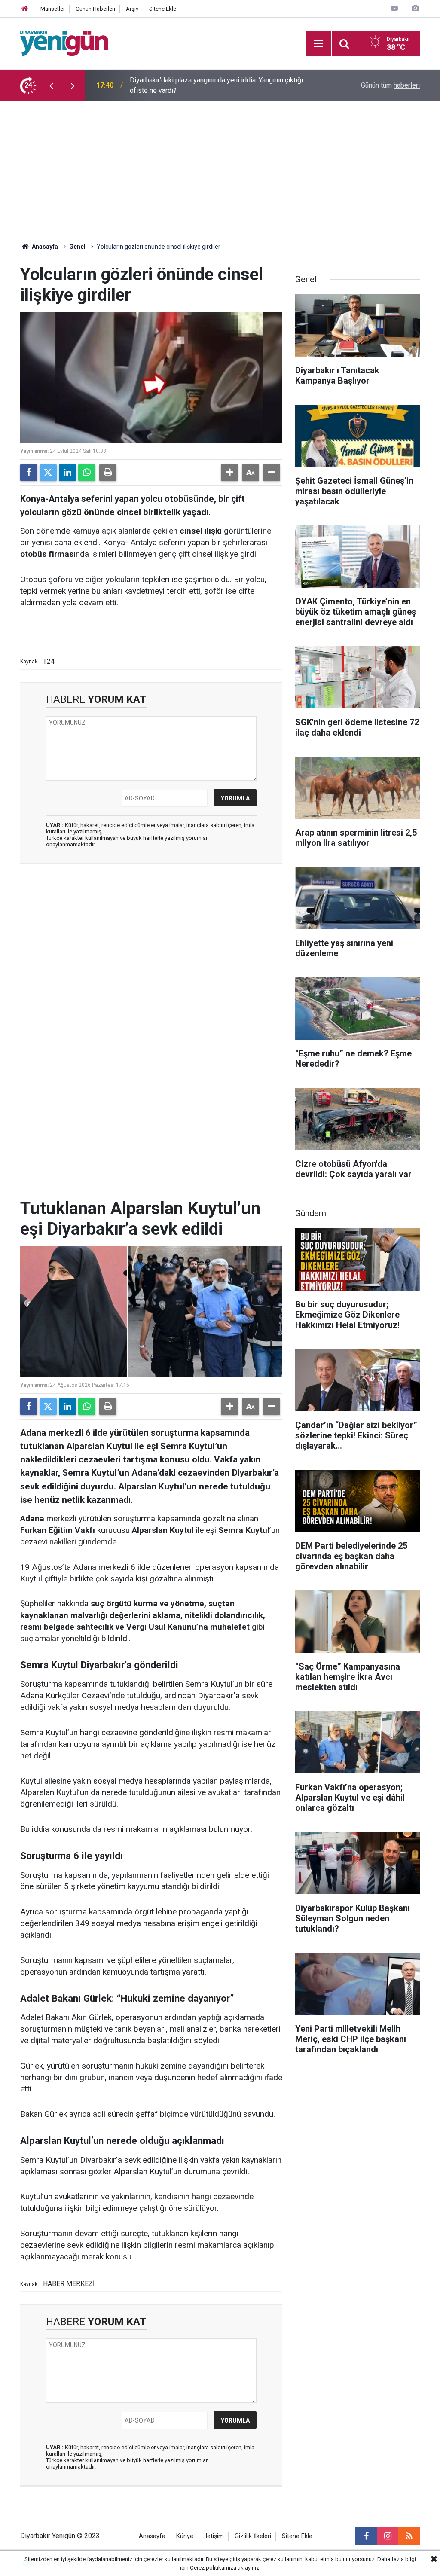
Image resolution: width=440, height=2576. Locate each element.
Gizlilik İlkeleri (253, 2536)
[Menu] (319, 44)
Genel (77, 247)
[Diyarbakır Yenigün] (64, 43)
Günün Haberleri (95, 9)
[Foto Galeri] (415, 8)
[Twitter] (48, 473)
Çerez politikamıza (213, 2568)
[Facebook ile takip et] (366, 2536)
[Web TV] (394, 8)
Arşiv (132, 9)
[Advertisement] (220, 165)
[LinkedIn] (67, 473)
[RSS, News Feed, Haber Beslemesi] (409, 2536)
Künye (185, 2536)
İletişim (214, 2536)
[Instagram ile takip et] (388, 2536)
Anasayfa (44, 247)
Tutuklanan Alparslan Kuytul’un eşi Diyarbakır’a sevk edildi (215, 85)
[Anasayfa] (25, 9)
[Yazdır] (108, 473)
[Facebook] (29, 473)
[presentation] (51, 85)
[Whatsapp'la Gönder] (87, 473)
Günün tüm (390, 85)
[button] (229, 473)
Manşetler (53, 9)
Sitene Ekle (163, 9)
